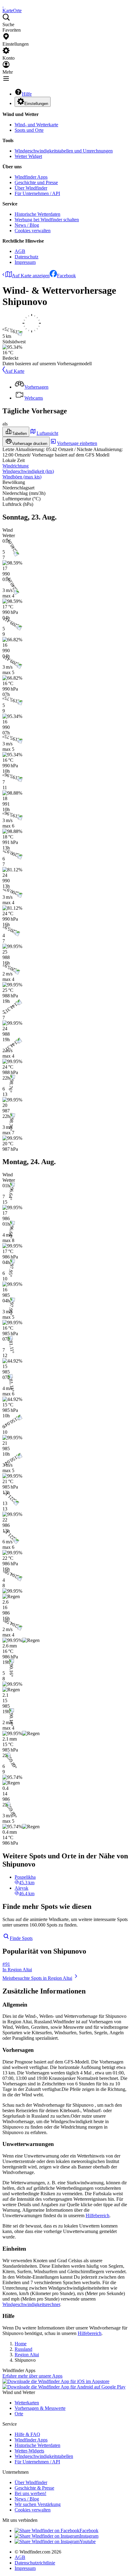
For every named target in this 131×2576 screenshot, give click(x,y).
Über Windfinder (31, 188)
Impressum (25, 262)
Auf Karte (15, 371)
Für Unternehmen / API (37, 193)
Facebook (66, 276)
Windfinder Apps (31, 177)
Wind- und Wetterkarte (36, 125)
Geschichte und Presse (36, 182)
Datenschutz (27, 257)
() (28, 471)
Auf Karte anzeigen (31, 276)
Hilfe (27, 94)
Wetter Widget (28, 156)
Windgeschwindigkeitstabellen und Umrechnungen (64, 151)
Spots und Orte (29, 130)
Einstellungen (36, 104)
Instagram (89, 2536)
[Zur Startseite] (3, 5)
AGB (20, 251)
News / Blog (27, 225)
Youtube (88, 2541)
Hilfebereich (97, 2215)
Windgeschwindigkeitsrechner (31, 2304)
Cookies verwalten (33, 231)
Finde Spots (21, 1938)
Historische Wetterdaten (37, 214)
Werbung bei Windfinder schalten (47, 220)
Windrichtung (16, 466)
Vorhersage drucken (30, 444)
